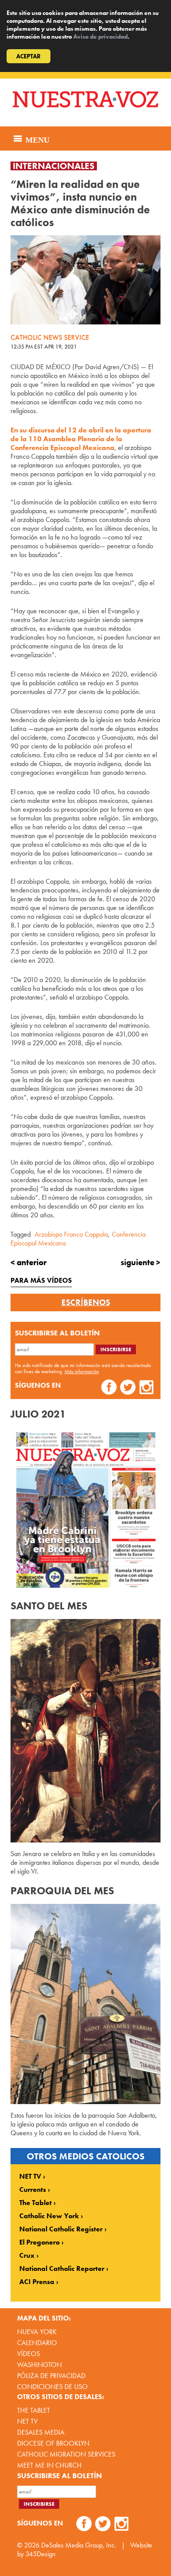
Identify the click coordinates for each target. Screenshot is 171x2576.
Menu (36, 139)
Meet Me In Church (49, 2465)
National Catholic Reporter (62, 2269)
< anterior (28, 1262)
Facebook (109, 1388)
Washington (39, 2365)
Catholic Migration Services (66, 2454)
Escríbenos (86, 1302)
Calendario (37, 2343)
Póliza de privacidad (51, 2376)
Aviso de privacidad (100, 36)
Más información (82, 1371)
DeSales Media (41, 2432)
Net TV (27, 2421)
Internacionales (54, 166)
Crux (27, 2256)
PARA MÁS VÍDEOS (41, 1280)
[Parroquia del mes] (85, 2004)
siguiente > (141, 1262)
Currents (33, 2190)
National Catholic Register (61, 2229)
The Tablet (36, 2203)
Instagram (147, 1388)
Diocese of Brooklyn (53, 2443)
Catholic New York (49, 2216)
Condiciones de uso (52, 2387)
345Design (41, 2554)
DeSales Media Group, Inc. (79, 2545)
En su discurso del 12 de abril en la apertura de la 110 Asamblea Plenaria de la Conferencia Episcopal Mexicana (81, 439)
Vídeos (28, 2354)
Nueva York (37, 2332)
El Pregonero (39, 2242)
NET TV (30, 2177)
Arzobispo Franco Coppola (71, 1234)
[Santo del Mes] (85, 1731)
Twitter (128, 1388)
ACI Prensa (37, 2282)
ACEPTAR (28, 56)
